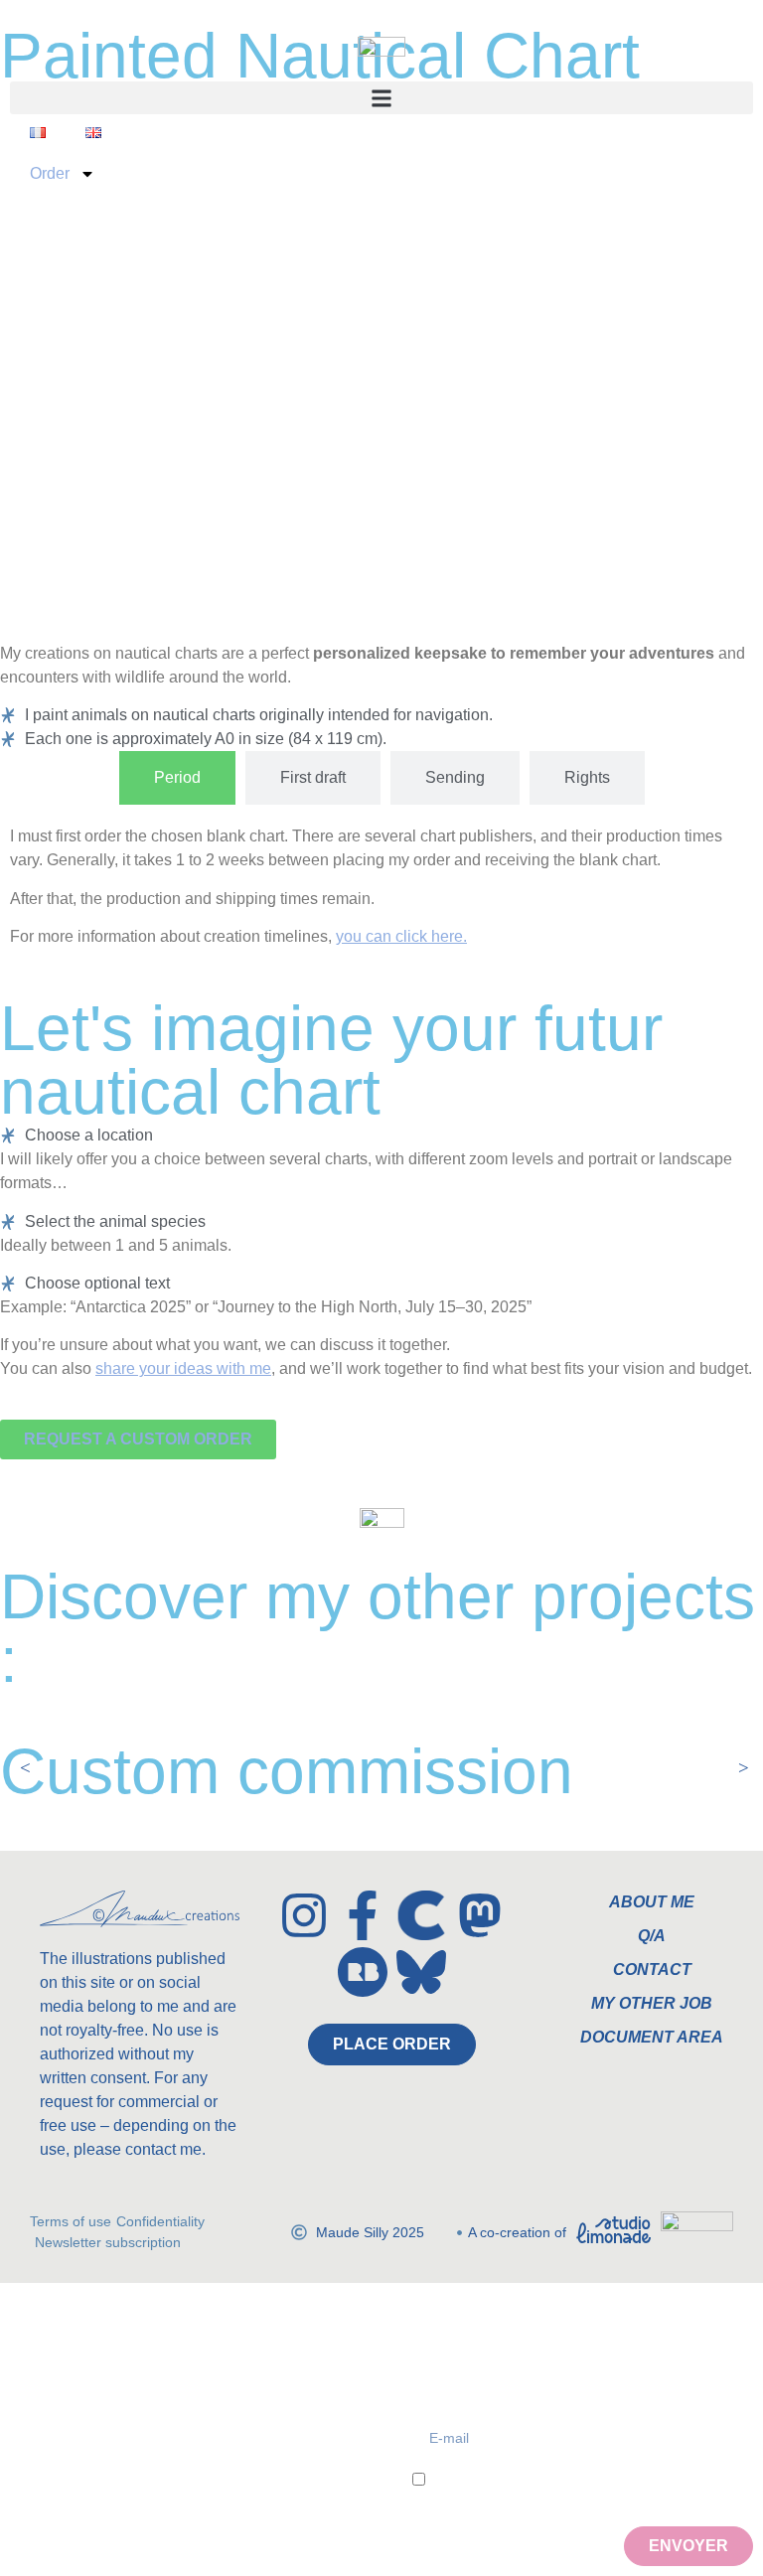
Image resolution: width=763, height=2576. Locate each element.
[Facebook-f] (363, 1915)
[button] (381, 98)
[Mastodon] (480, 1915)
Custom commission (287, 1771)
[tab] (177, 778)
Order (50, 173)
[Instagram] (304, 1915)
